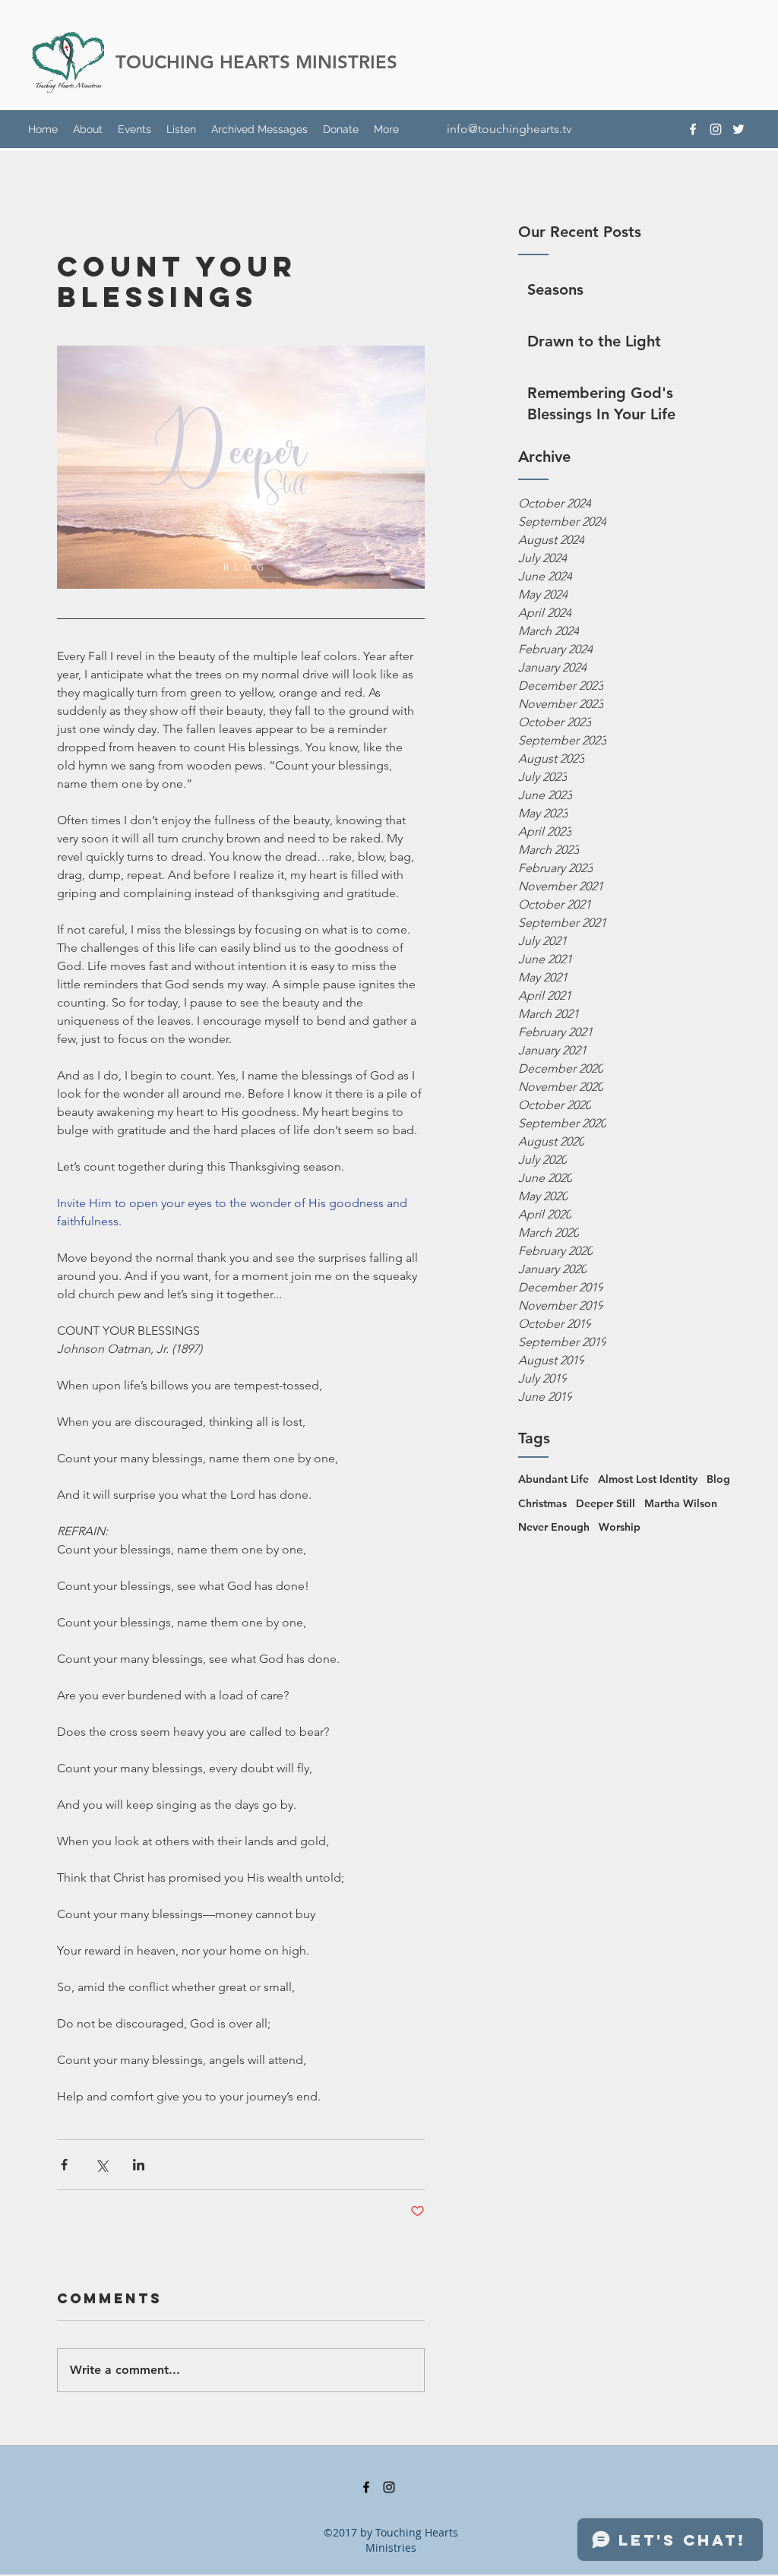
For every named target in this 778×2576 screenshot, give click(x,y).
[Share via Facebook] (64, 2165)
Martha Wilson (681, 1503)
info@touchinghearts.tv (509, 129)
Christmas (542, 1503)
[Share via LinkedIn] (139, 2165)
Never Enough (554, 1527)
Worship (620, 1527)
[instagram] (716, 129)
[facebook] (693, 129)
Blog (718, 1479)
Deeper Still (606, 1503)
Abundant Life (553, 1479)
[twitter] (738, 129)
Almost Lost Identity (648, 1479)
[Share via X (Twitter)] (101, 2165)
